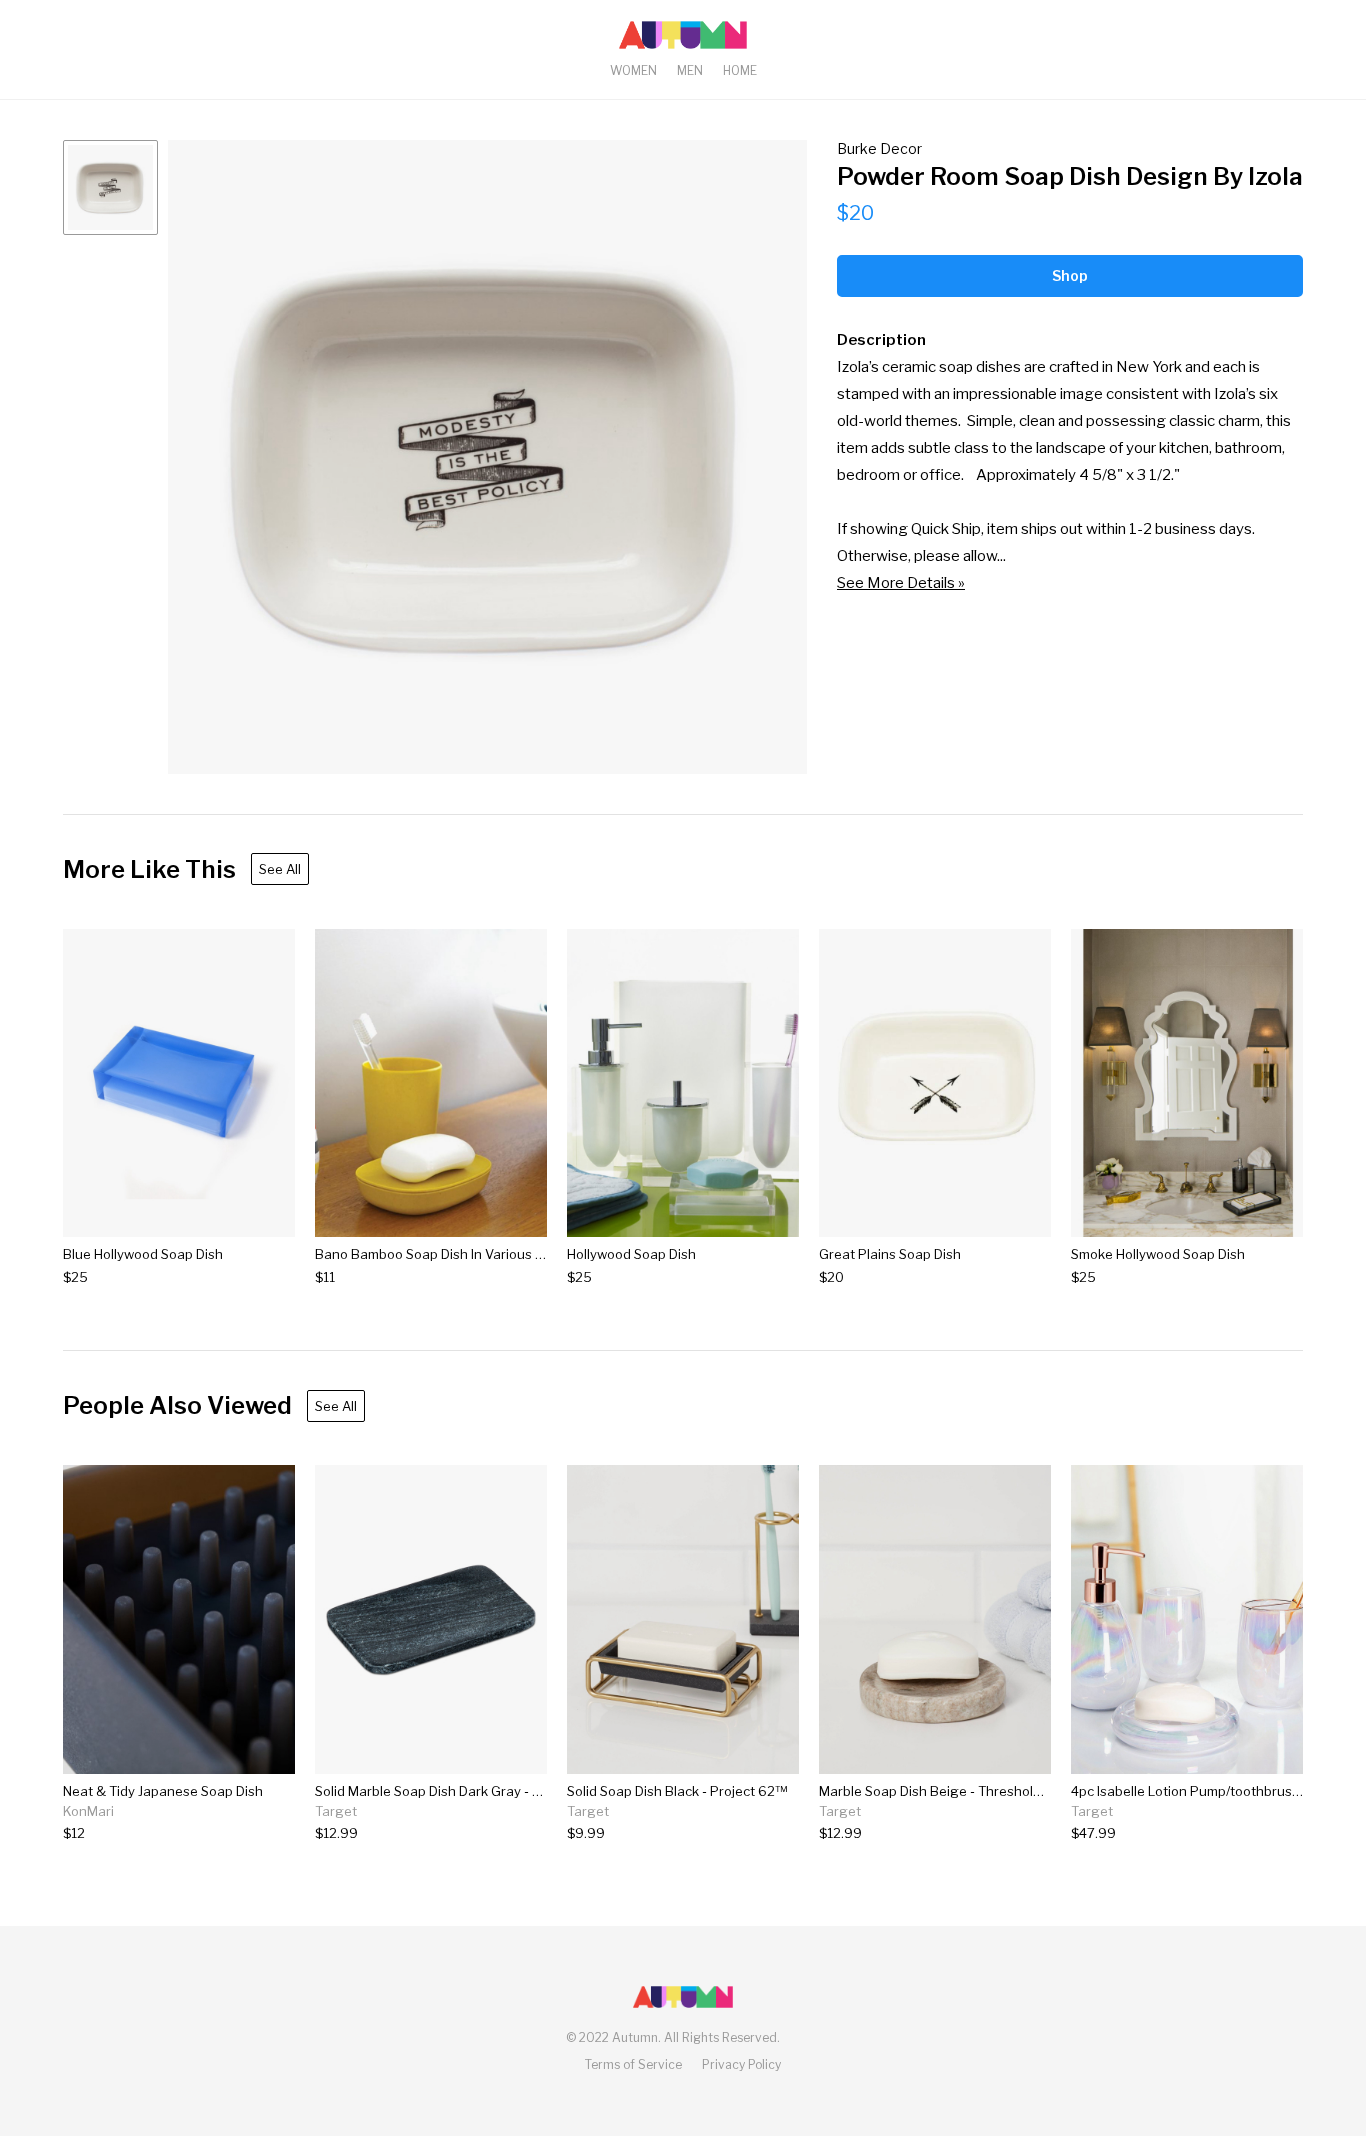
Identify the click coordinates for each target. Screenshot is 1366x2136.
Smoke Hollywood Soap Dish (1158, 1254)
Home (740, 70)
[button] (487, 457)
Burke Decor (879, 148)
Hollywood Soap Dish (631, 1254)
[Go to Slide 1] (110, 187)
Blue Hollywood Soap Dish (143, 1254)
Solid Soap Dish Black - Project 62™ (677, 1791)
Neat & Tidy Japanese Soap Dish (163, 1791)
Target (336, 1811)
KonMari (88, 1811)
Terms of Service (633, 2064)
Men (690, 70)
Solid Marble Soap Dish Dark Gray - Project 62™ (462, 1791)
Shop (1070, 275)
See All (280, 869)
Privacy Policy (741, 2064)
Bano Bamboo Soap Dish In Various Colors (445, 1254)
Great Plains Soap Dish (890, 1254)
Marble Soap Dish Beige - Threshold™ (936, 1791)
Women (633, 70)
